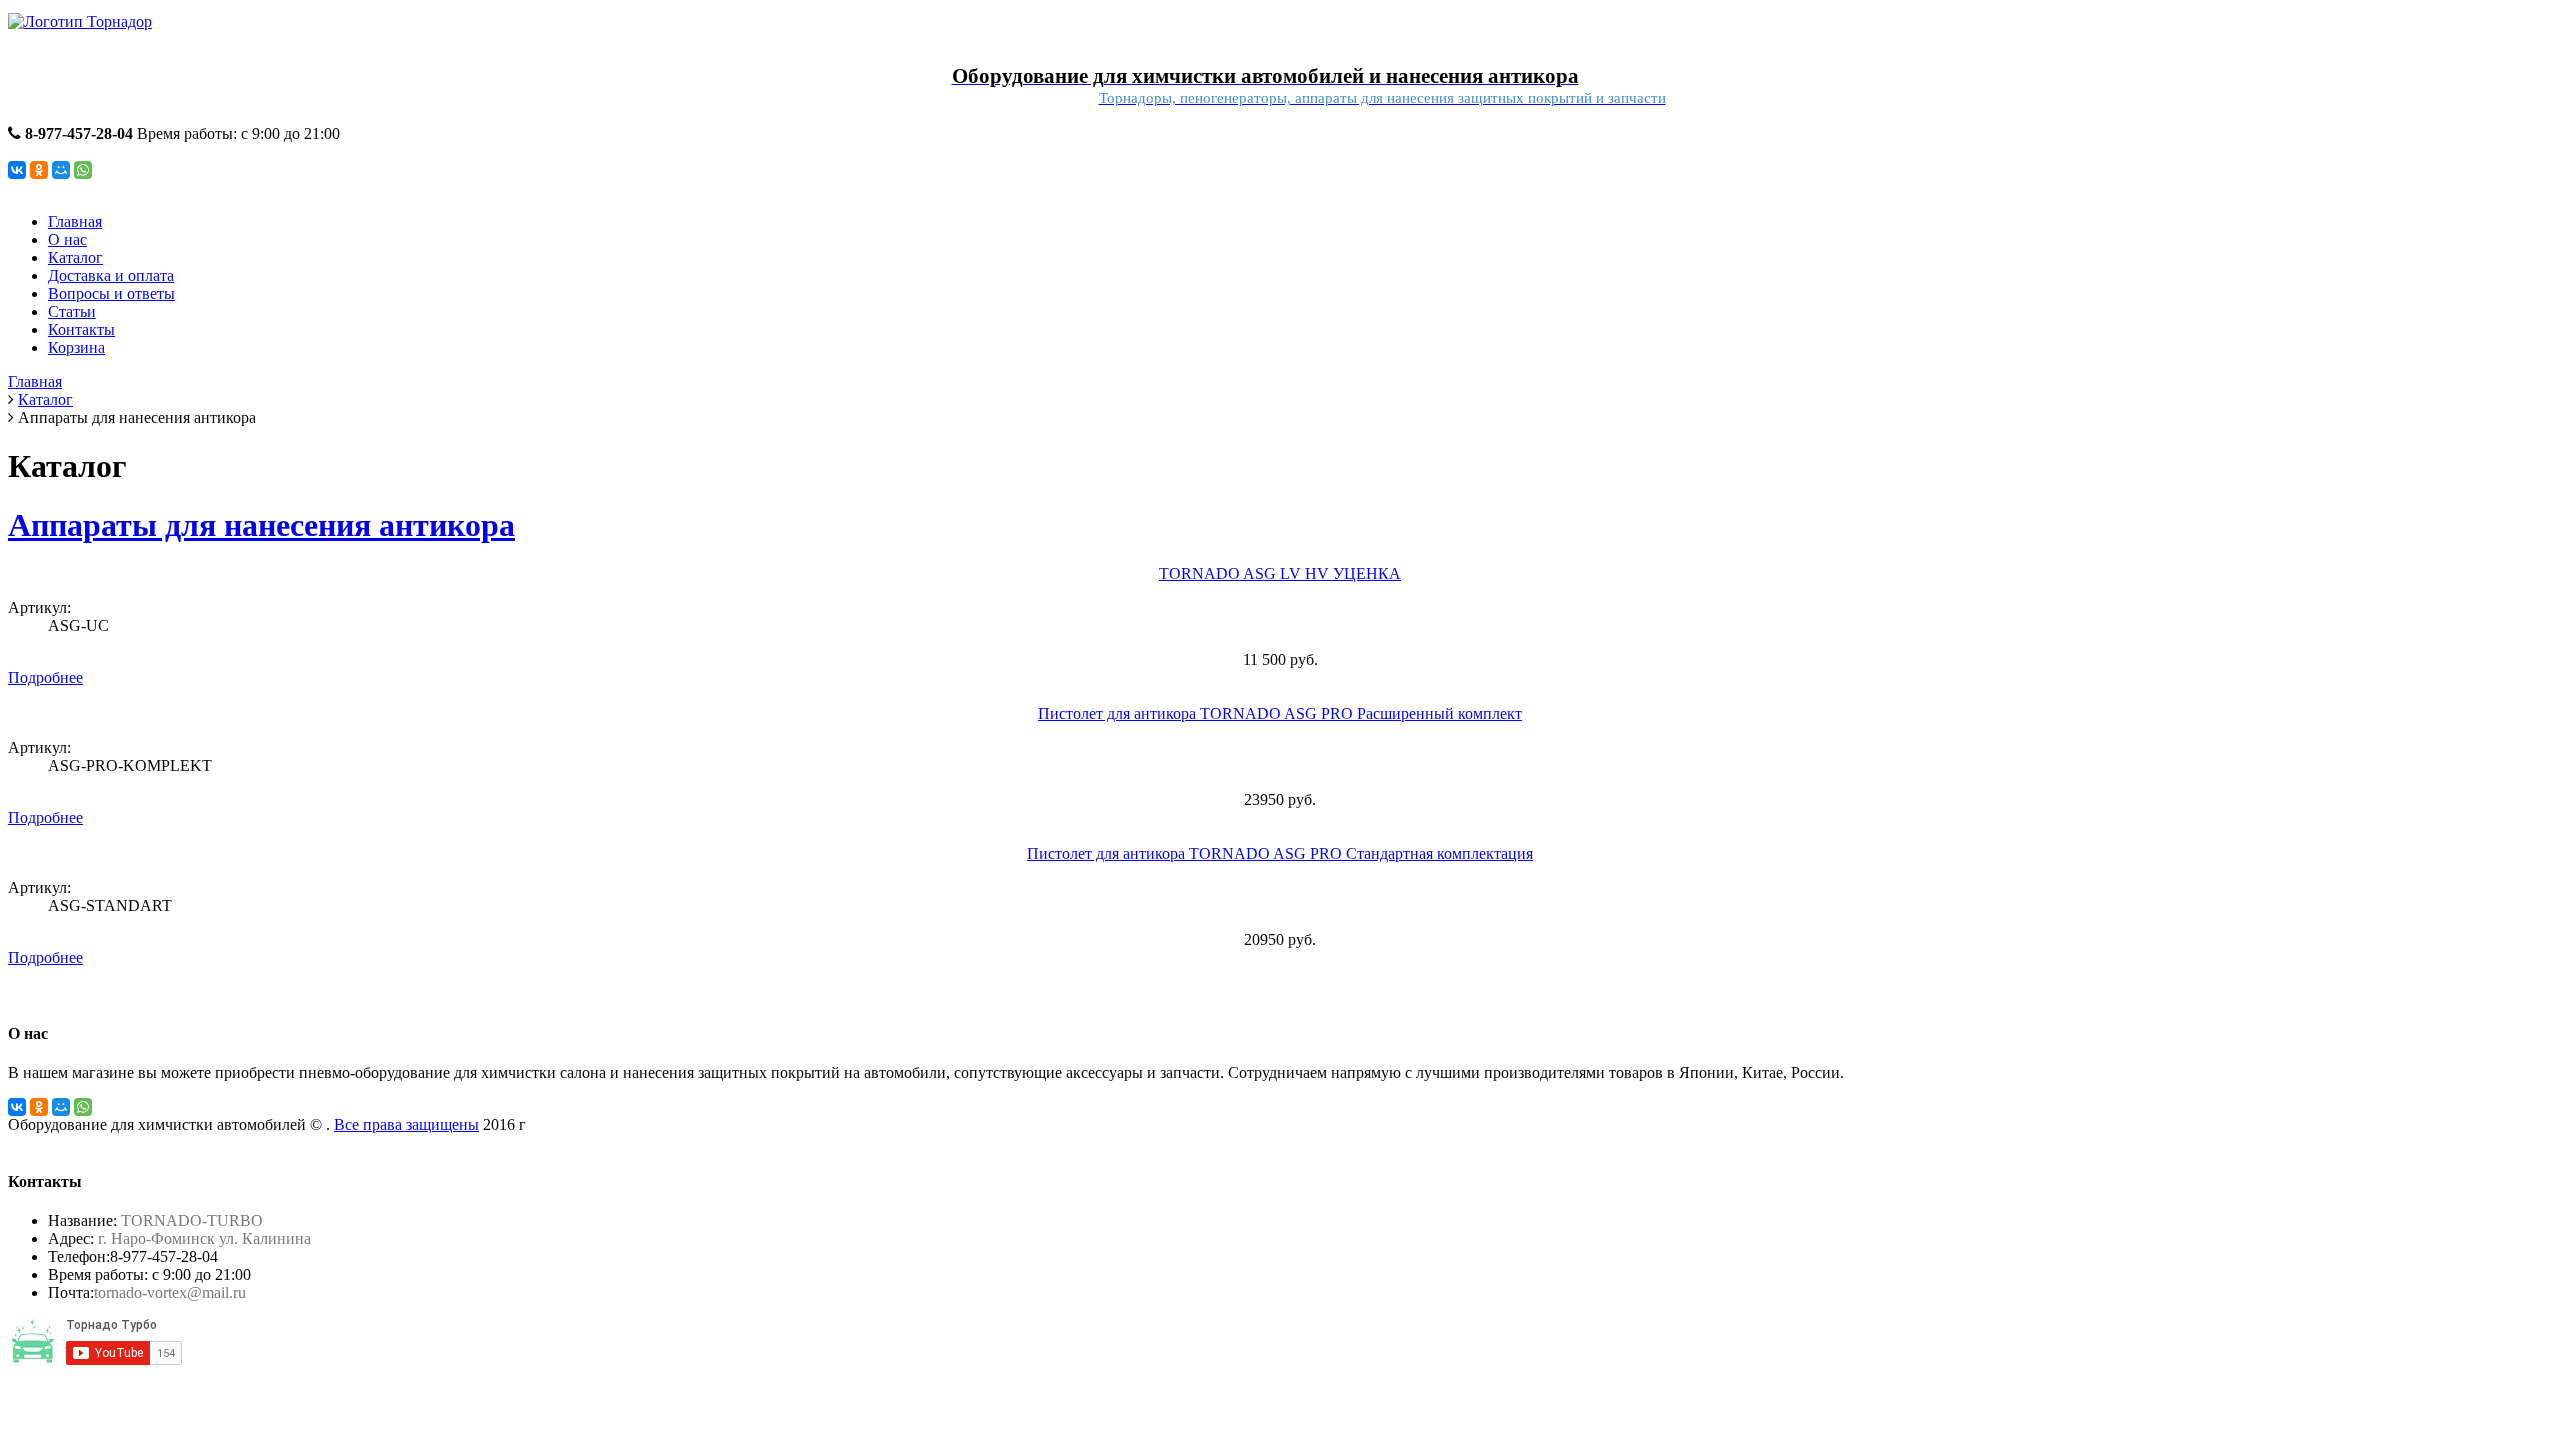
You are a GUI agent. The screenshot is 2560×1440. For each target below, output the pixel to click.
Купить (33, 695)
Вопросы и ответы (111, 293)
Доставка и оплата (111, 275)
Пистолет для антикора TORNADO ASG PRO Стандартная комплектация (1280, 853)
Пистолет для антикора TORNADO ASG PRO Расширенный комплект (1280, 713)
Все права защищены (406, 1124)
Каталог (75, 257)
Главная (75, 221)
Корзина (76, 347)
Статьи (72, 311)
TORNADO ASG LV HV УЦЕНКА (1280, 573)
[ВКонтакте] (17, 170)
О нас (67, 239)
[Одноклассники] (39, 170)
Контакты (81, 329)
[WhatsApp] (83, 170)
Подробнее (45, 677)
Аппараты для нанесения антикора (261, 525)
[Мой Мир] (61, 170)
